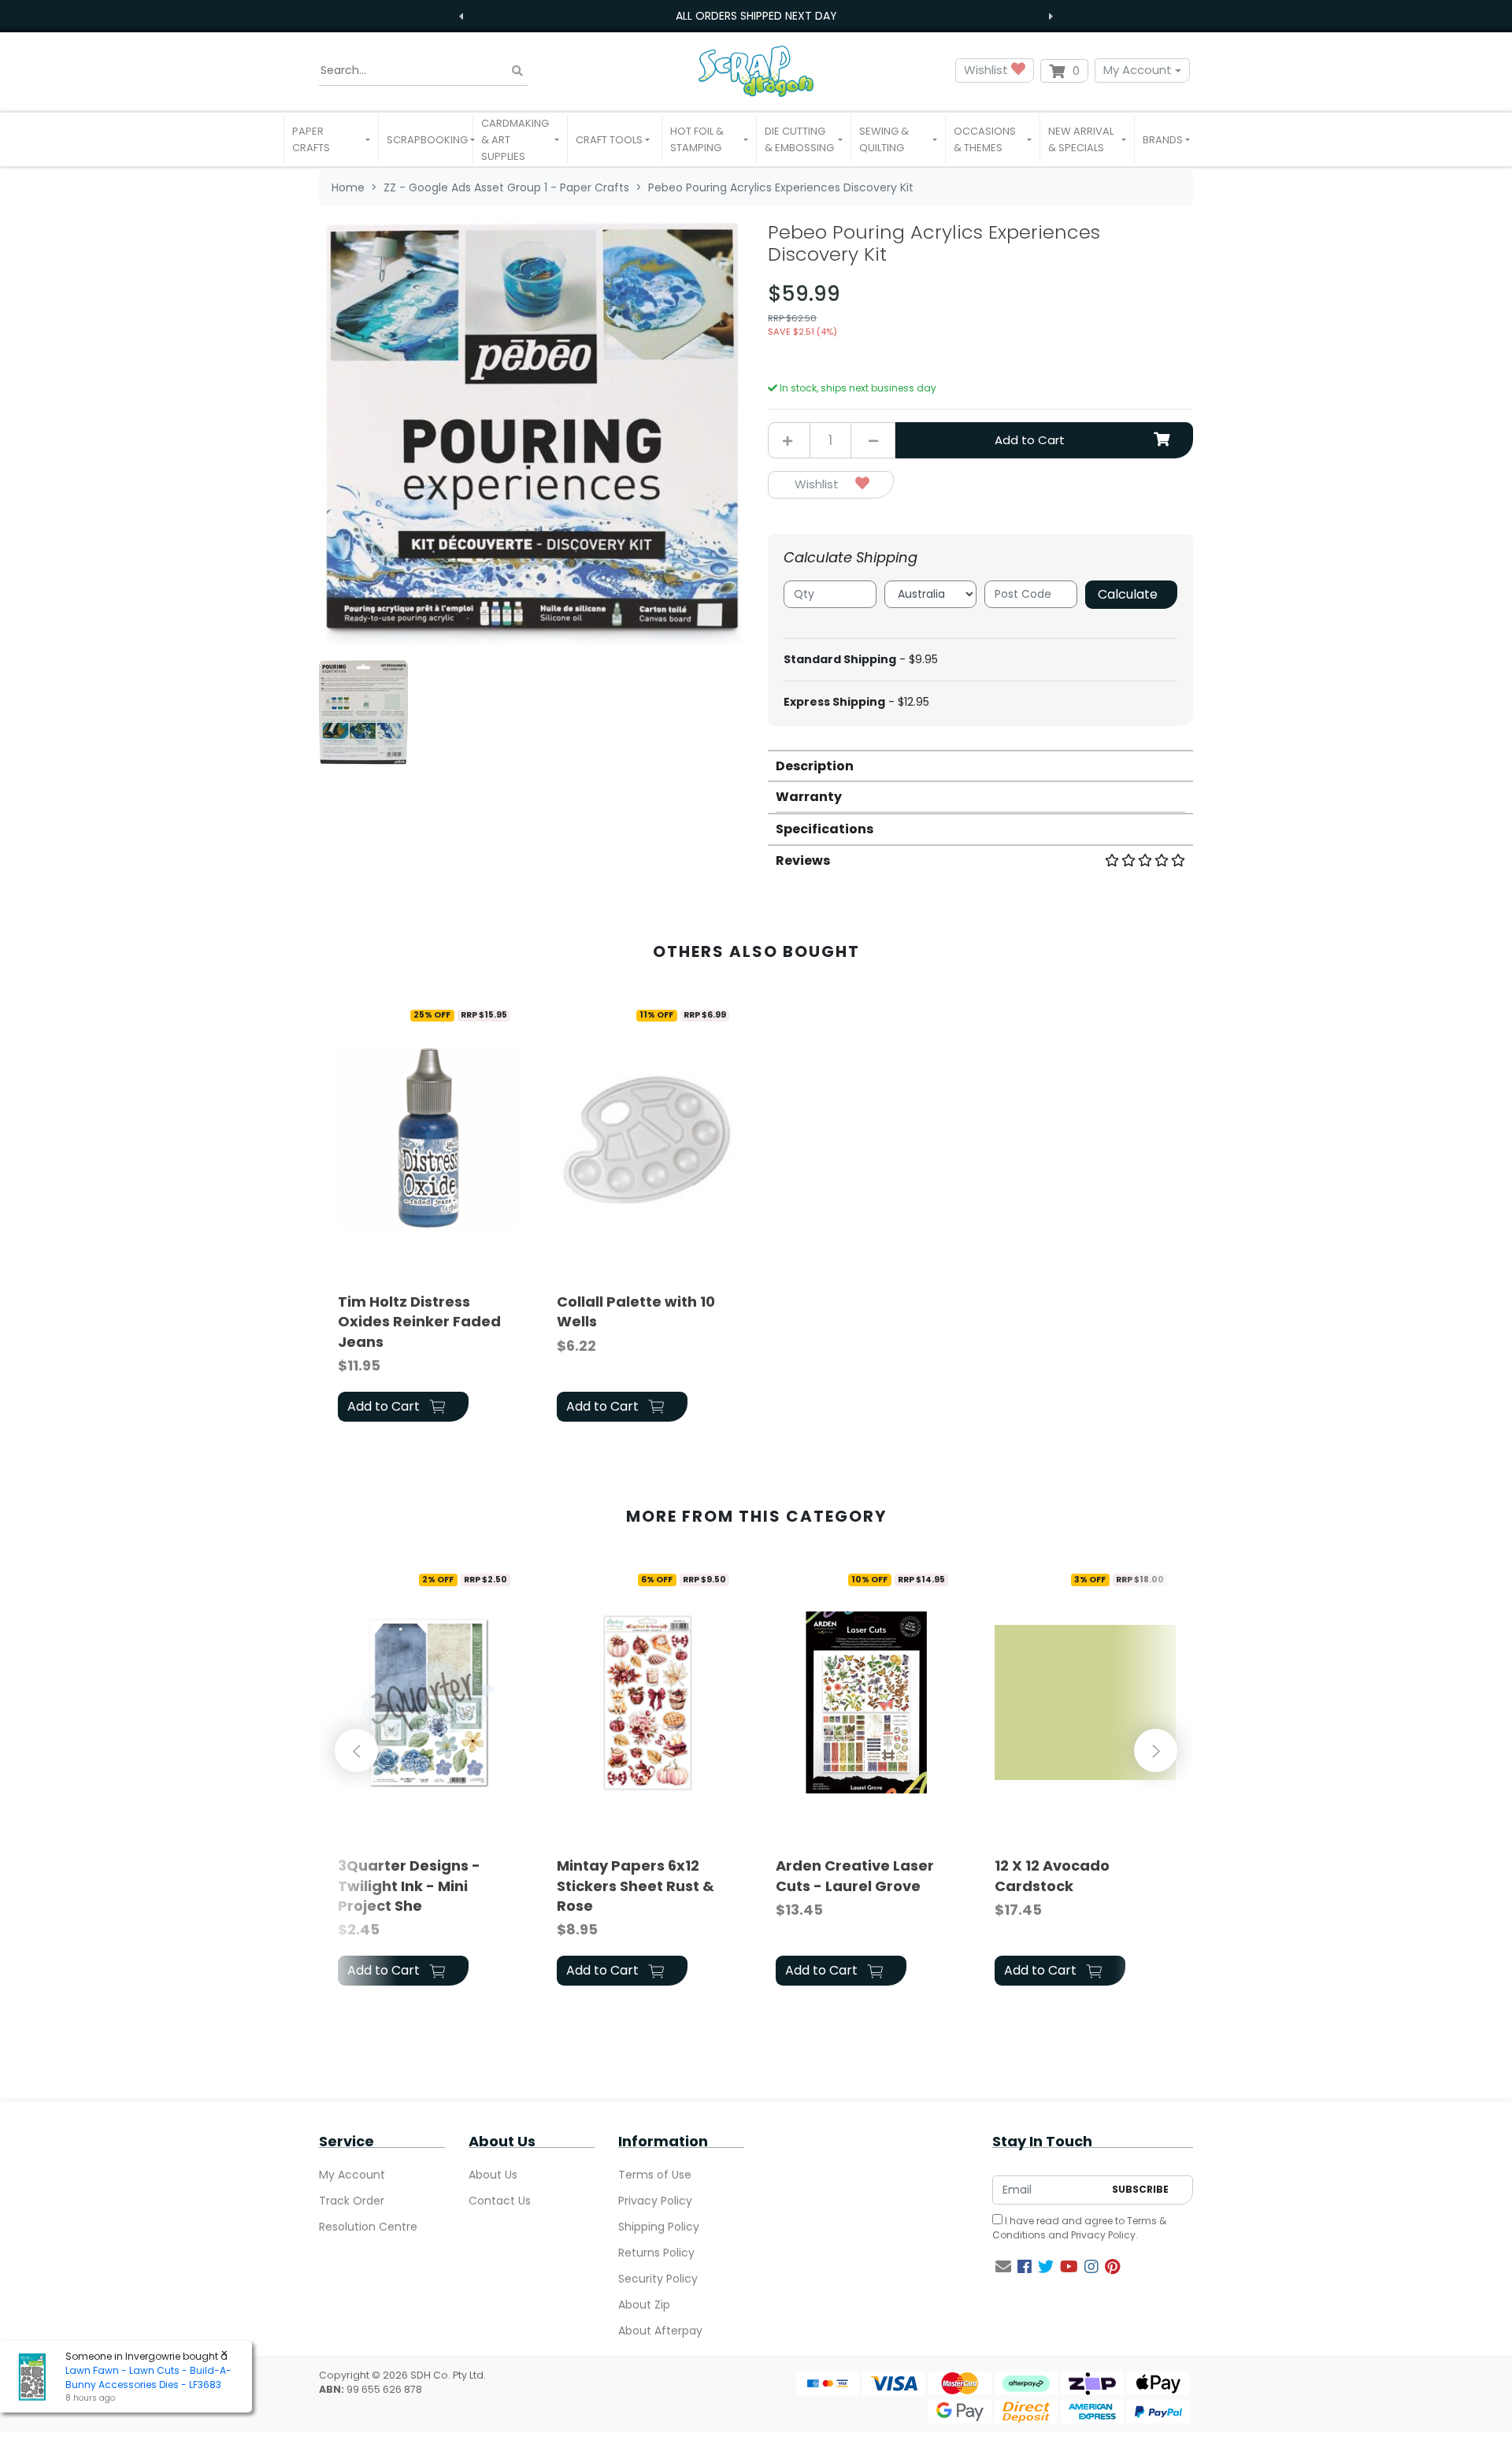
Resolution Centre (368, 2227)
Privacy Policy (655, 2201)
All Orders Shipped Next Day (756, 16)
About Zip (644, 2305)
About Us (493, 2175)
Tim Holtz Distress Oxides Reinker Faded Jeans (419, 1321)
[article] (428, 1214)
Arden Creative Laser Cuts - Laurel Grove (855, 1875)
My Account (1138, 70)
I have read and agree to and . (1079, 2228)
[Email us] (1003, 2267)
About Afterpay (660, 2331)
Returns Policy (656, 2253)
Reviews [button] (803, 860)
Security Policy (658, 2279)
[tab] (980, 765)
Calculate (1128, 594)
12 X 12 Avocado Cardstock (1052, 1875)
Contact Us (500, 2201)
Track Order (352, 2201)
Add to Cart (1030, 440)
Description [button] (815, 766)
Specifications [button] (825, 829)
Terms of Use (655, 2175)
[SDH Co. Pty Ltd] (756, 70)
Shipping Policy (659, 2227)
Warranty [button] (809, 797)
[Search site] (517, 70)
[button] (331, 139)
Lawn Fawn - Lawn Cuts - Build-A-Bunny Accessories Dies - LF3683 (148, 2377)
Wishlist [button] (988, 70)
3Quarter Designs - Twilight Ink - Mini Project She (409, 1885)
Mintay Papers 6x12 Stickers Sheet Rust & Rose (636, 1885)
